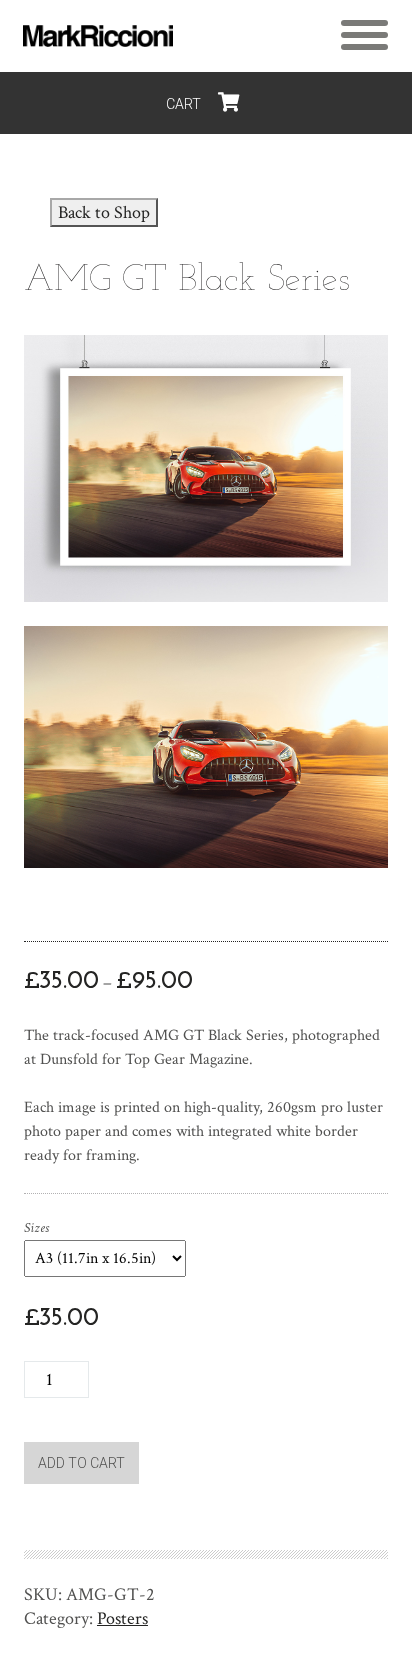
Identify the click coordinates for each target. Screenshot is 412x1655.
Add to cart (81, 1463)
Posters (122, 1618)
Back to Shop (104, 212)
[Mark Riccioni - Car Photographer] (98, 36)
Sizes (36, 1228)
